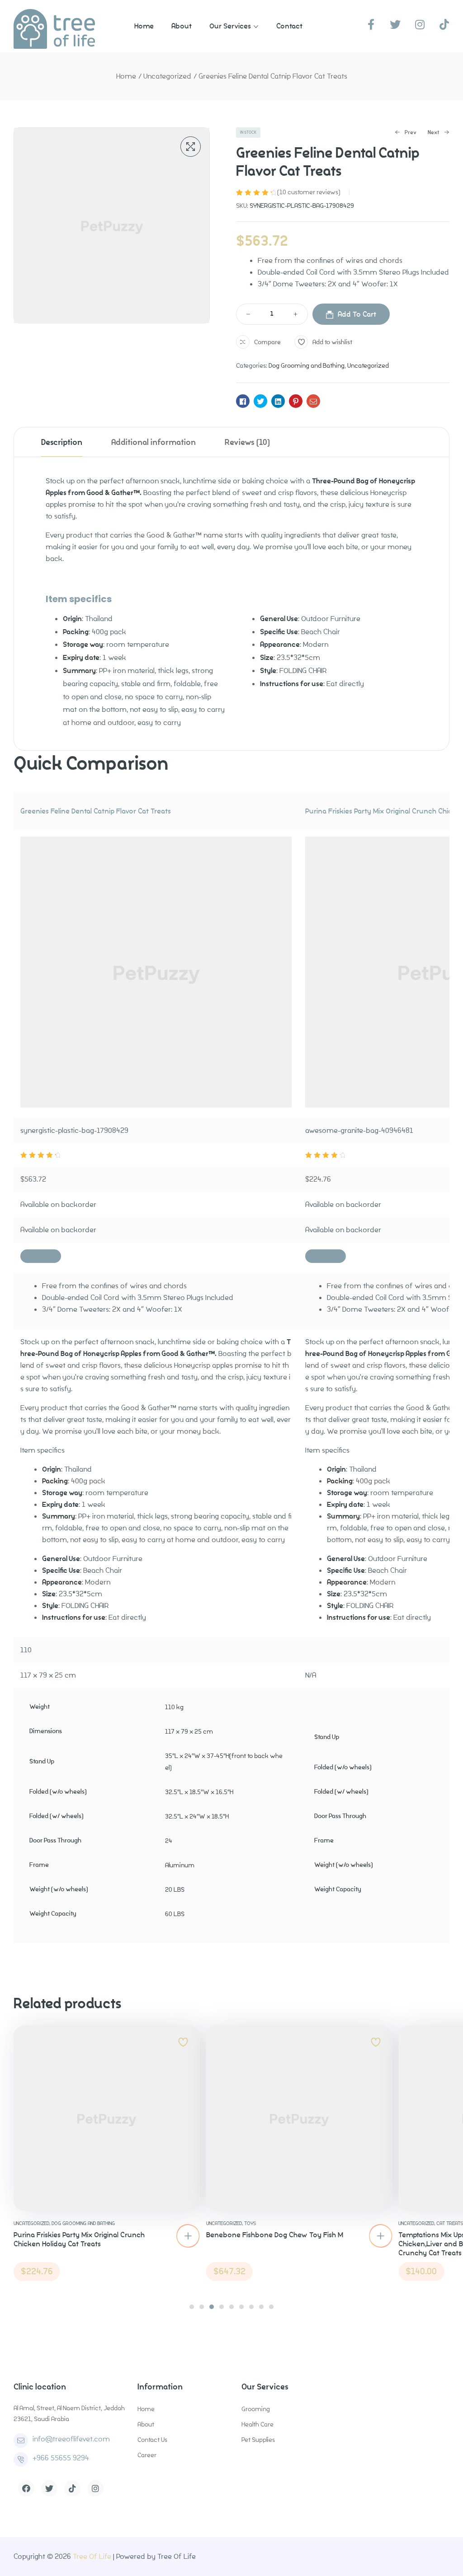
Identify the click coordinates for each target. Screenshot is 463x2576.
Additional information (154, 442)
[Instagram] (95, 2488)
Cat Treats (450, 2223)
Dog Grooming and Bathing (307, 365)
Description (62, 442)
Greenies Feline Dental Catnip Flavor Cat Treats (96, 811)
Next (434, 133)
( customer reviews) (309, 192)
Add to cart (357, 314)
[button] (192, 2307)
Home (126, 76)
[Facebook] (26, 2488)
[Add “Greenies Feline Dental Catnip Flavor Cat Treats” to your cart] (41, 1256)
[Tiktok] (72, 2488)
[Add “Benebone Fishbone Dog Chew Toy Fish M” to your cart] (380, 2236)
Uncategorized (167, 76)
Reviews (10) (247, 442)
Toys (250, 2223)
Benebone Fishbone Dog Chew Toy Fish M (275, 2235)
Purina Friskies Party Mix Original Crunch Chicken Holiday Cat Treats (79, 2239)
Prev (406, 133)
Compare (267, 342)
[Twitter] (49, 2488)
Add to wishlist (332, 342)
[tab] (62, 442)
